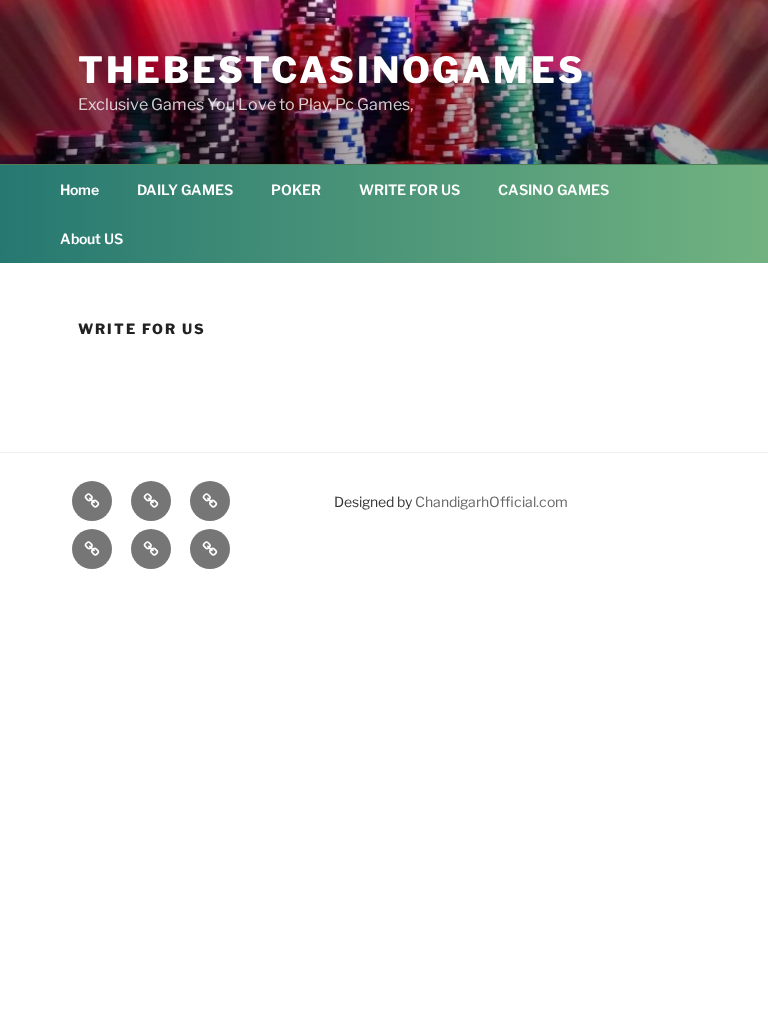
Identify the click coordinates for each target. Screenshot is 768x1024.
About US (91, 238)
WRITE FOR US (409, 189)
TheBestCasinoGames (332, 70)
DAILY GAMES (185, 189)
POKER (296, 189)
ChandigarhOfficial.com (491, 501)
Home (79, 189)
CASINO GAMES (553, 189)
